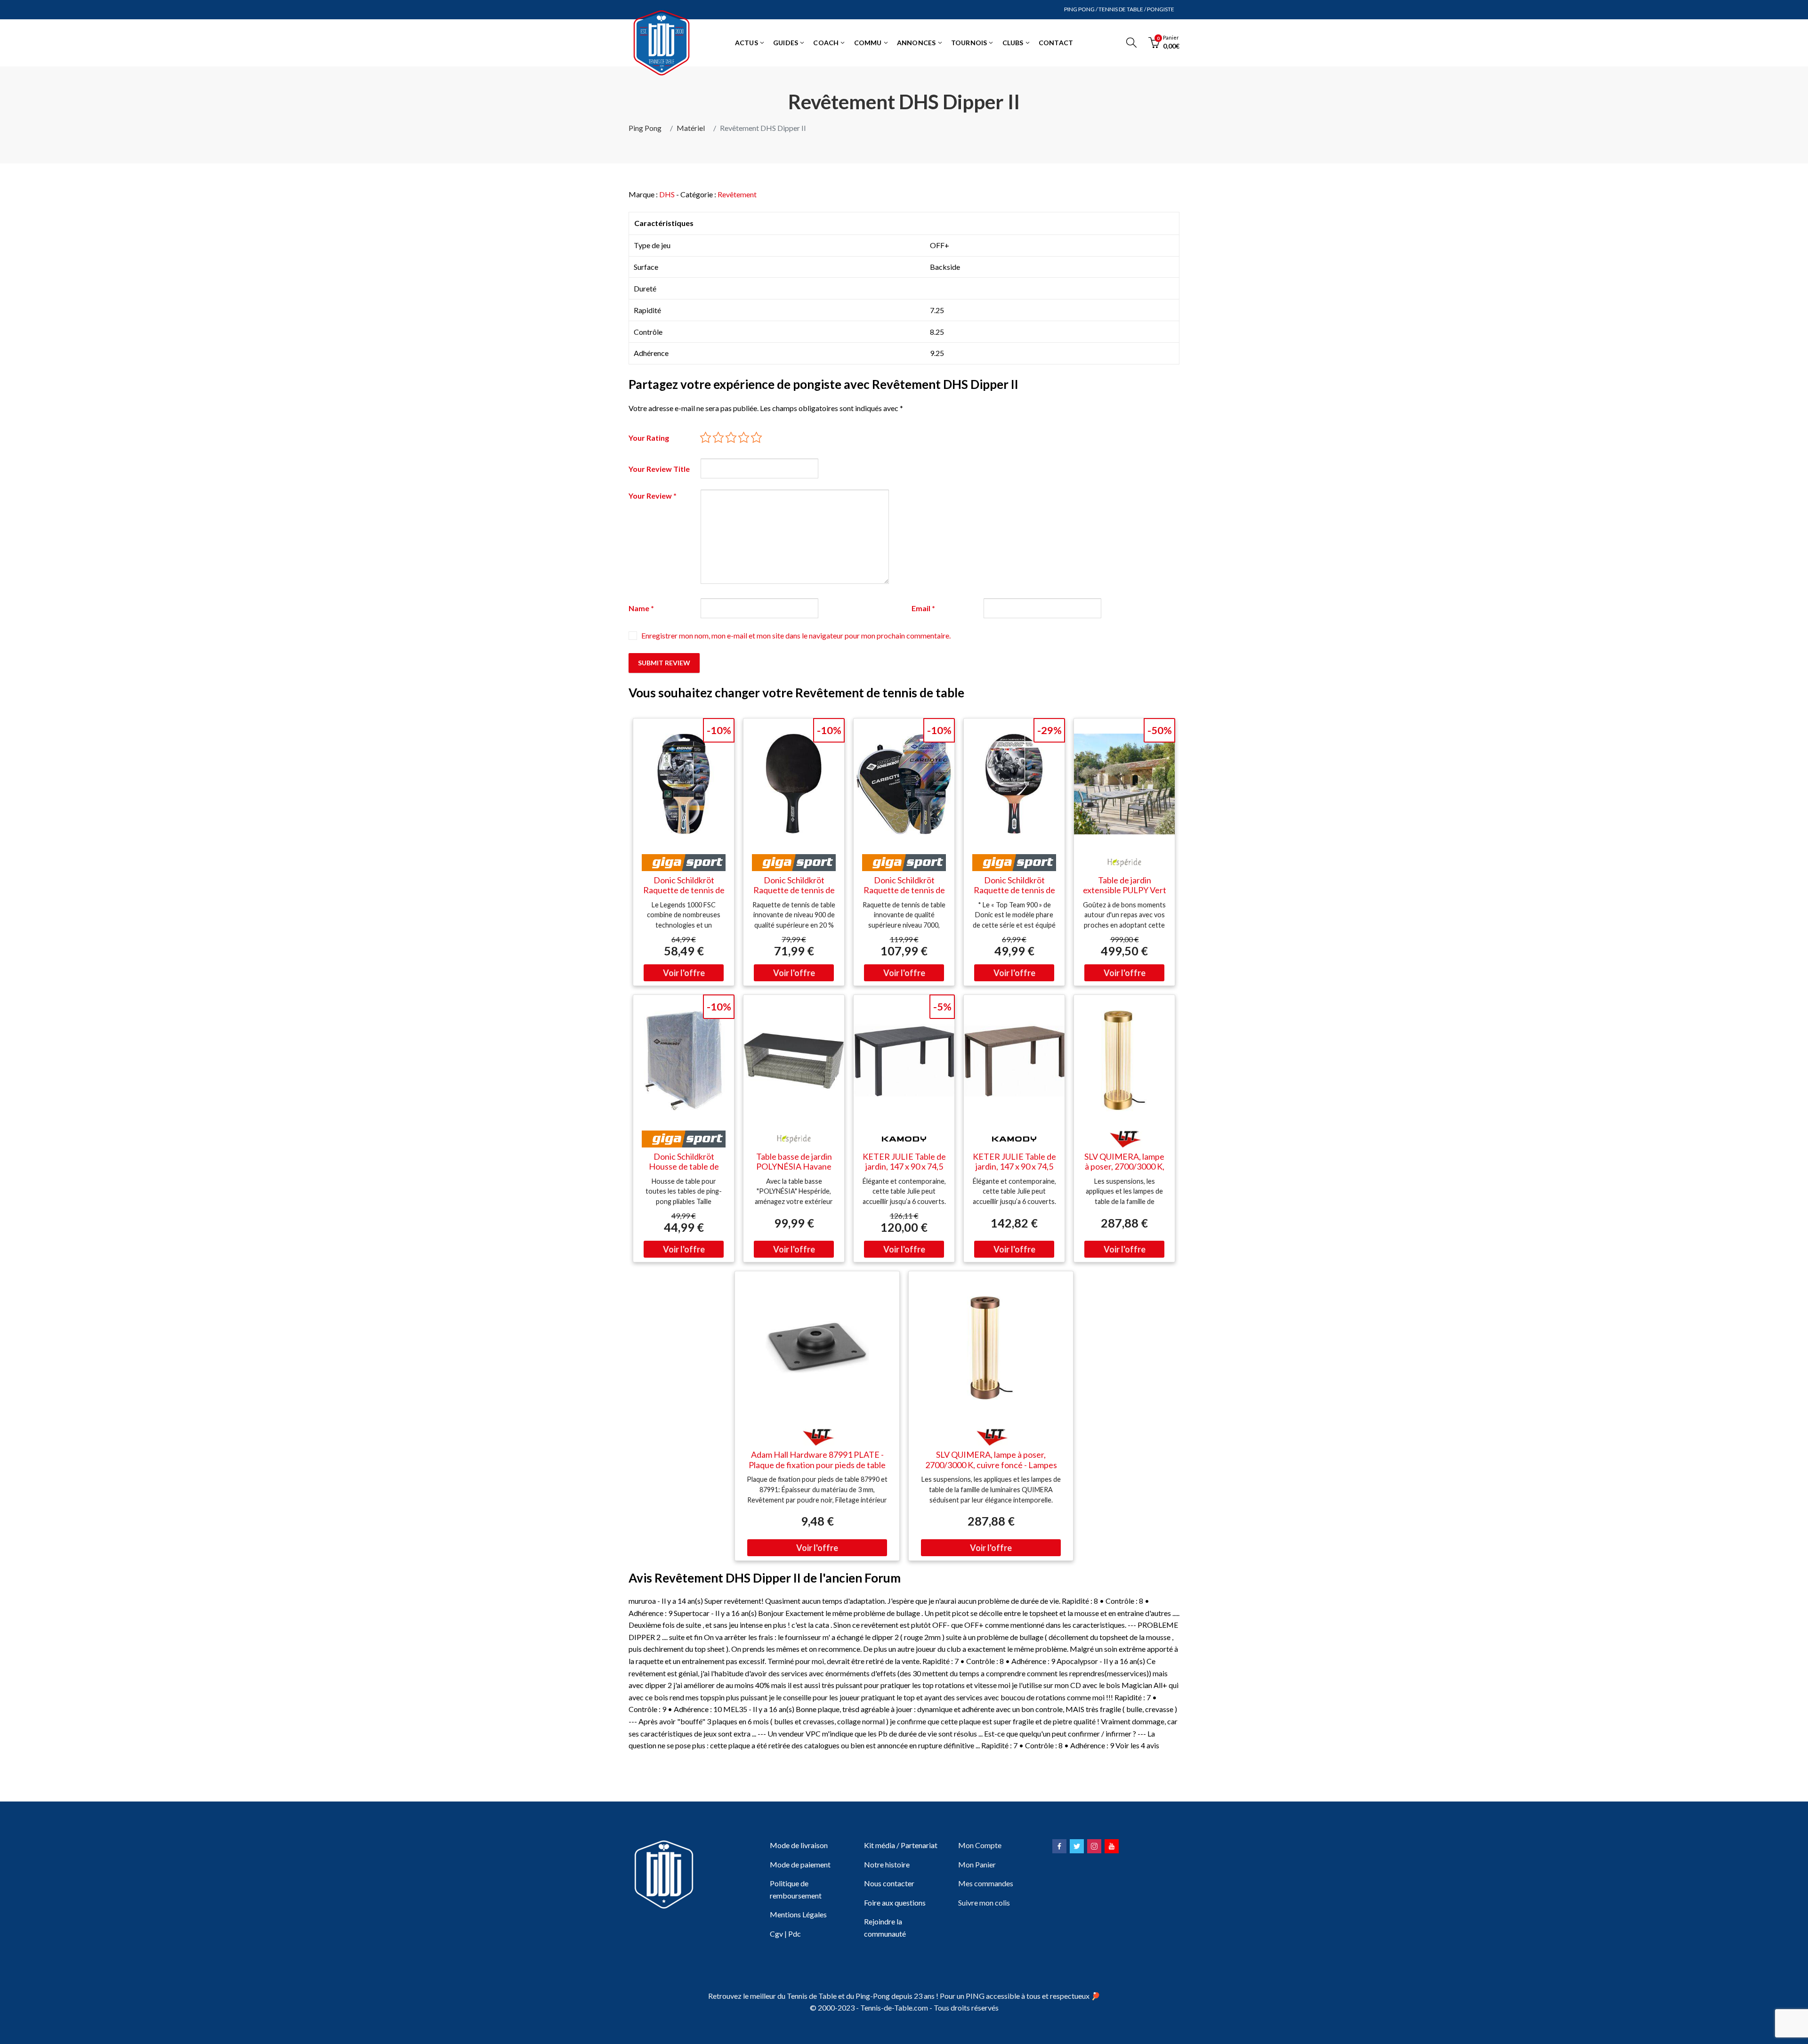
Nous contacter (889, 1883)
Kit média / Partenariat (901, 1845)
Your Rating (649, 438)
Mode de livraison (799, 1845)
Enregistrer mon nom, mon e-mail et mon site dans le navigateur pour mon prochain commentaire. (796, 635)
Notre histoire (887, 1864)
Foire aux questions (895, 1903)
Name (641, 608)
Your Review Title (659, 469)
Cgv (776, 1934)
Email (923, 608)
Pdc (795, 1934)
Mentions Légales (798, 1914)
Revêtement (737, 194)
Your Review (653, 496)
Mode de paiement (800, 1864)
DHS (667, 194)
